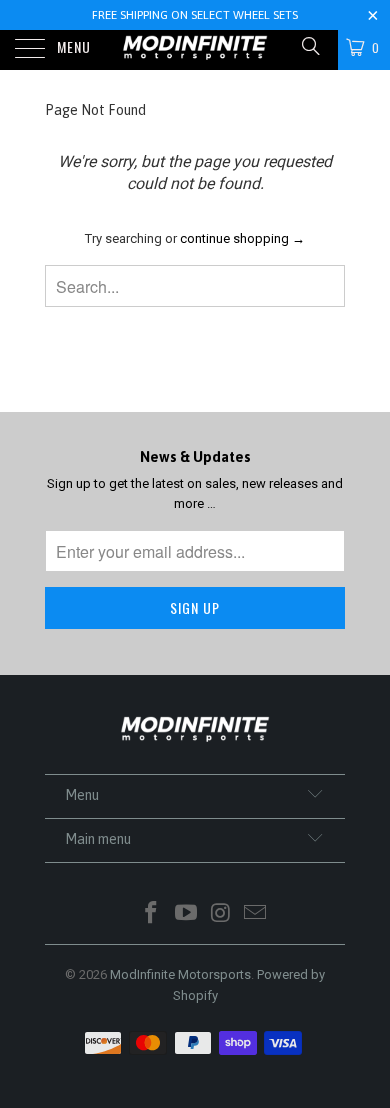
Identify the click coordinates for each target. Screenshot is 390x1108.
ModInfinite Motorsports (180, 974)
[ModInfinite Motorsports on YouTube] (187, 914)
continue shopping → (242, 238)
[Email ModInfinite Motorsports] (256, 914)
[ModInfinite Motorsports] (195, 50)
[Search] (309, 46)
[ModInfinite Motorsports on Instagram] (222, 914)
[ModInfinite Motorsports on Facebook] (152, 914)
